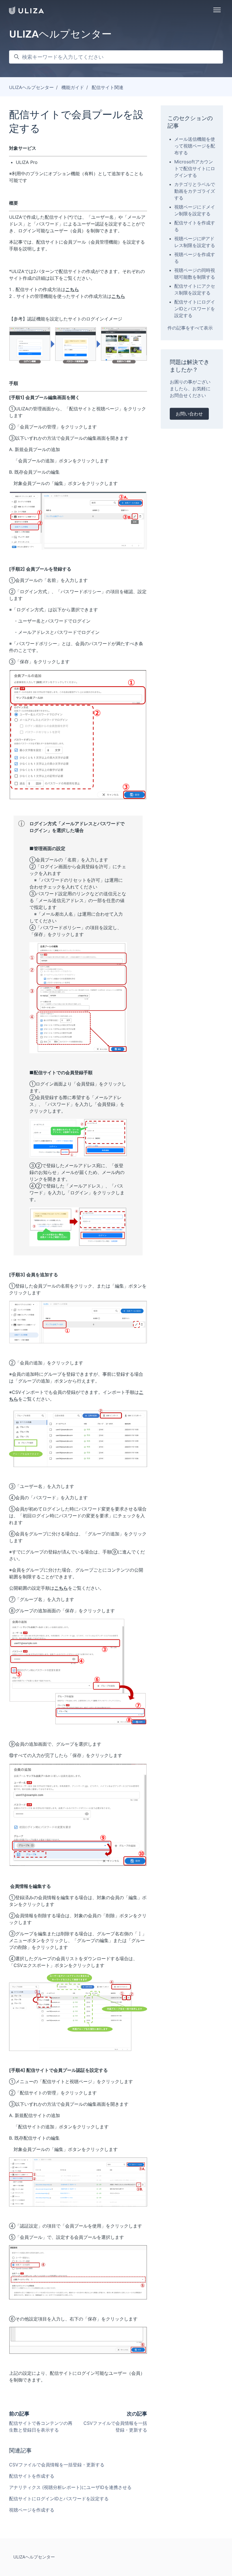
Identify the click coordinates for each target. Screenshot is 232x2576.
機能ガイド (73, 87)
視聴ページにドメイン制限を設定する (195, 210)
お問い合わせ (189, 414)
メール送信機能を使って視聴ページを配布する (195, 146)
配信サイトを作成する (32, 2476)
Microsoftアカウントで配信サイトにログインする (195, 168)
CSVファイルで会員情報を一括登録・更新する (57, 2465)
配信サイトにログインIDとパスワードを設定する (59, 2499)
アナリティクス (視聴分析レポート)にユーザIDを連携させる (70, 2487)
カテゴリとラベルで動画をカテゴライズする (195, 191)
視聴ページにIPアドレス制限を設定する (195, 242)
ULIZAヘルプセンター (31, 87)
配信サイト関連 (108, 87)
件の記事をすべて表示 (190, 328)
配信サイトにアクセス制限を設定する (195, 289)
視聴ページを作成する (32, 2510)
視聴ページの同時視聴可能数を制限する (195, 274)
